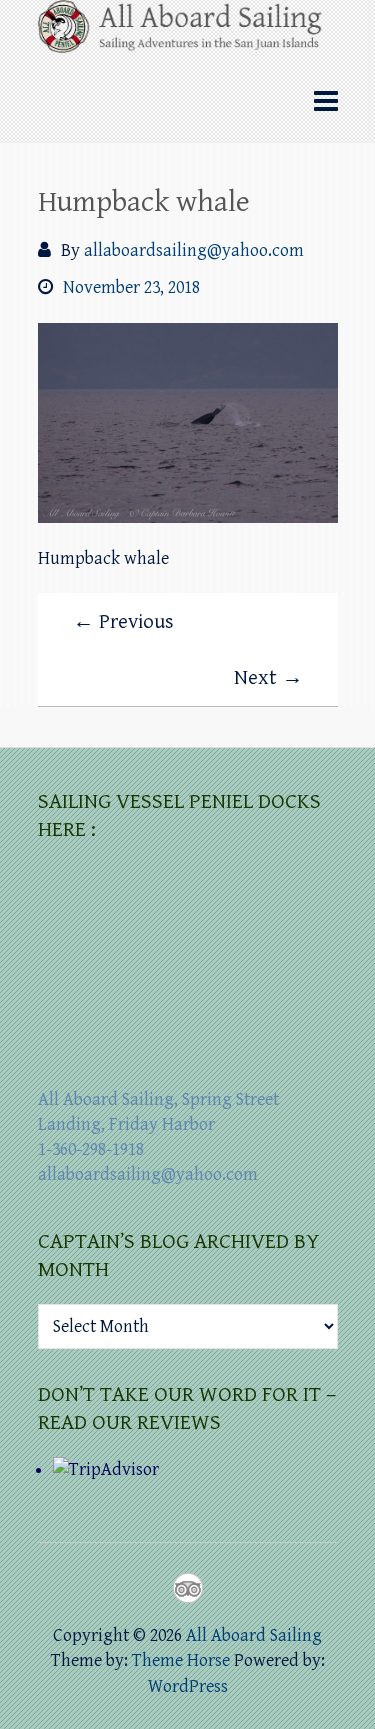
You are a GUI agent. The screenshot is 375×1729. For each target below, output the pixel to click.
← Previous (123, 622)
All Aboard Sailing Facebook (152, 1588)
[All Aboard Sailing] (188, 33)
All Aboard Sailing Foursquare (188, 1588)
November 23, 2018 (131, 287)
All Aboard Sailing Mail (224, 1588)
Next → (268, 678)
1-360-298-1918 (91, 1149)
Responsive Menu (326, 101)
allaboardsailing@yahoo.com (194, 250)
